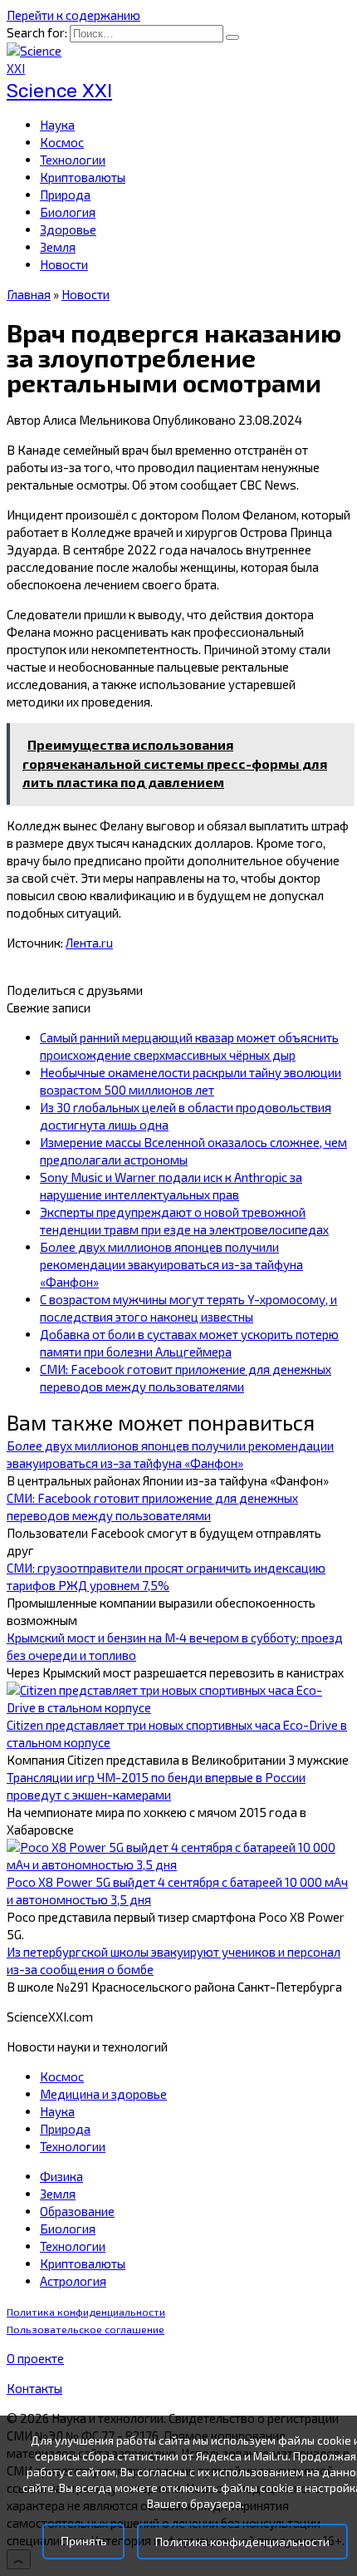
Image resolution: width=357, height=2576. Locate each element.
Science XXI (59, 91)
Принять (83, 2542)
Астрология (73, 2281)
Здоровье (68, 229)
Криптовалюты (83, 177)
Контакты (34, 2388)
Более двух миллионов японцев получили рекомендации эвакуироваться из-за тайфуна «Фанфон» (171, 1264)
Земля (58, 247)
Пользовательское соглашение (86, 2330)
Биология (68, 212)
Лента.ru (89, 943)
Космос (62, 142)
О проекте (35, 2358)
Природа (65, 195)
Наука (57, 125)
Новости (64, 264)
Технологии (73, 160)
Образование (77, 2211)
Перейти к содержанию (73, 15)
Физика (61, 2176)
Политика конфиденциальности (86, 2312)
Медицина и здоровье (103, 2094)
